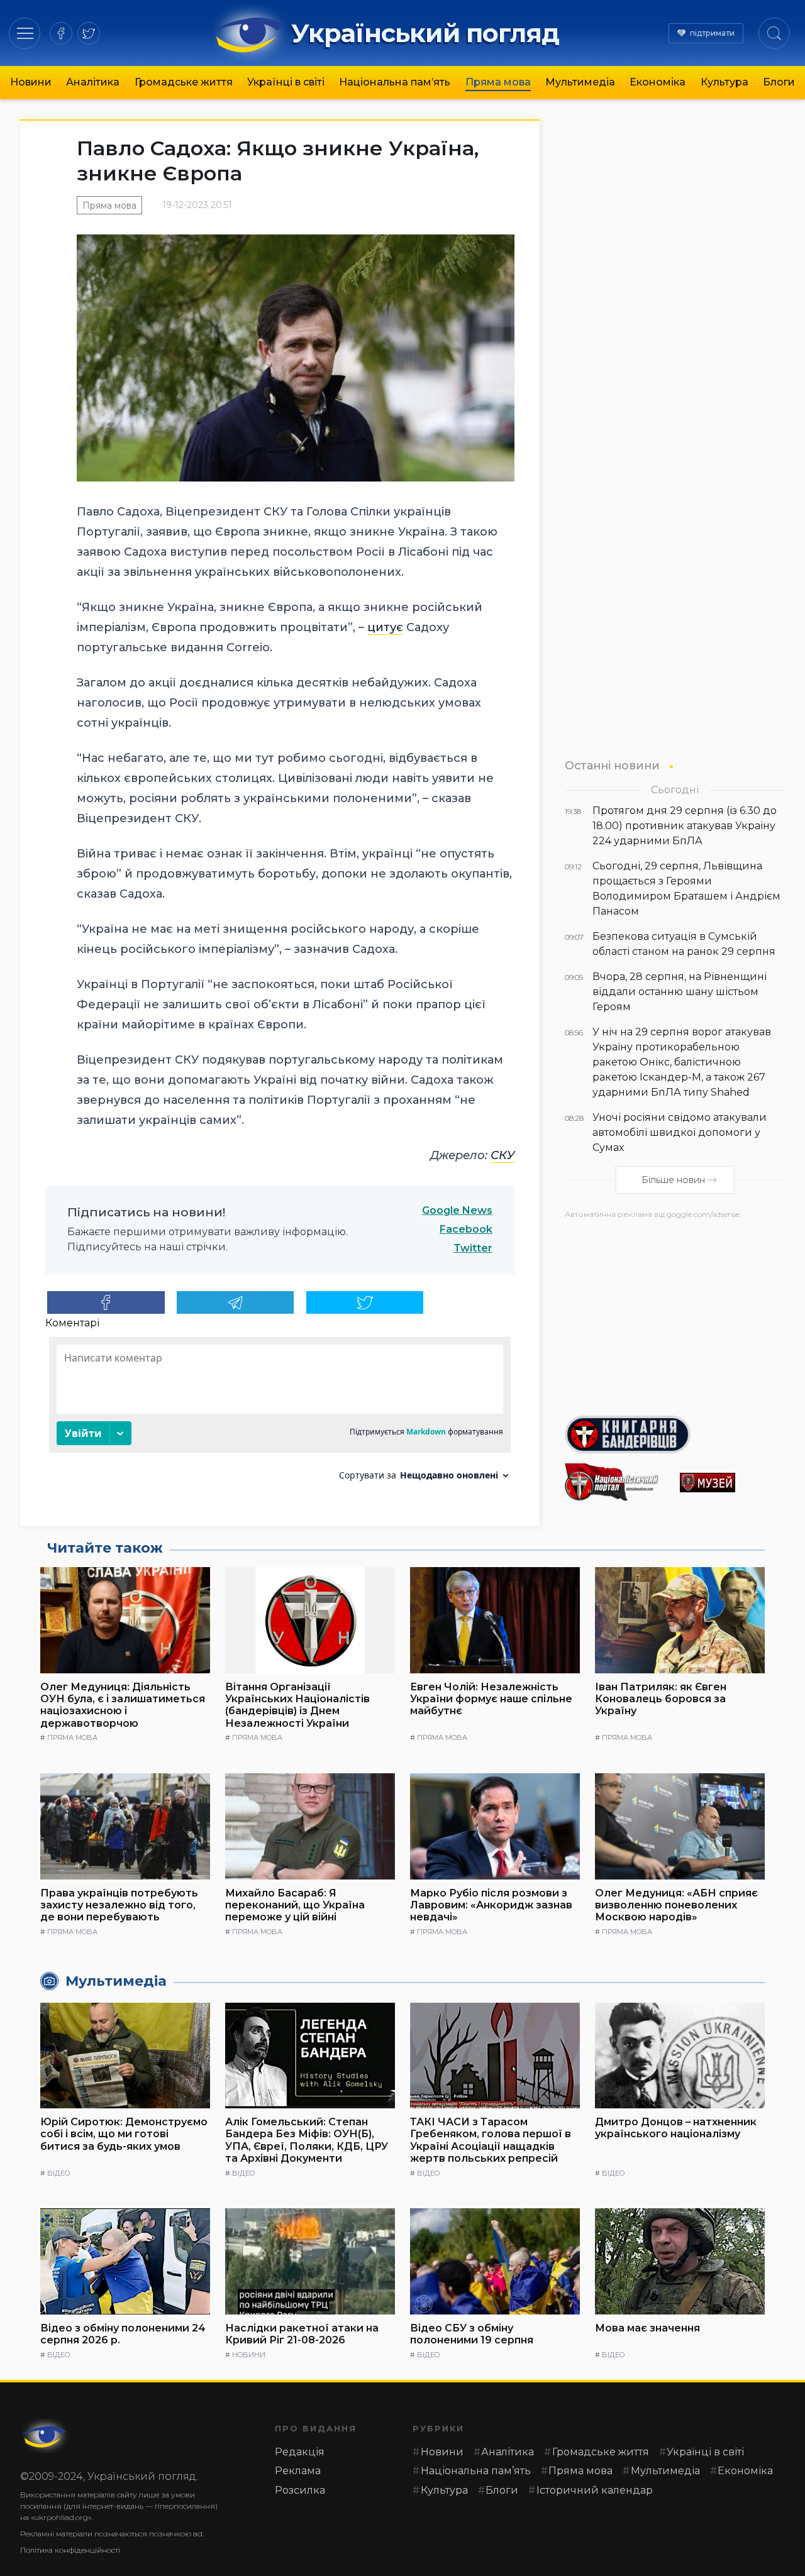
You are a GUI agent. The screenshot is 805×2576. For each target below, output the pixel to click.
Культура (724, 82)
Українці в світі (286, 82)
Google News (457, 1210)
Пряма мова (498, 82)
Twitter (473, 1248)
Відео (58, 2173)
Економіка (658, 82)
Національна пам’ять (395, 82)
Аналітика (93, 82)
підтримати (712, 33)
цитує (385, 627)
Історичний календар (595, 2490)
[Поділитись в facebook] (106, 1302)
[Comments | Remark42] (280, 1413)
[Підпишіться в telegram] (236, 1302)
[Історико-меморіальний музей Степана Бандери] (732, 1483)
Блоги (779, 82)
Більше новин (673, 1180)
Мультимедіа (580, 82)
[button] (25, 33)
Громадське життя (184, 82)
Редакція (300, 2452)
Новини (31, 82)
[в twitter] (89, 33)
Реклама (298, 2471)
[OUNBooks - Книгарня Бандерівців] (675, 1434)
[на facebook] (61, 33)
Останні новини (612, 765)
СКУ (502, 1155)
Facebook (466, 1229)
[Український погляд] (45, 2436)
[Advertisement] (675, 1313)
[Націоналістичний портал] (617, 1482)
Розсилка (300, 2490)
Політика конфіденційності (70, 2550)
